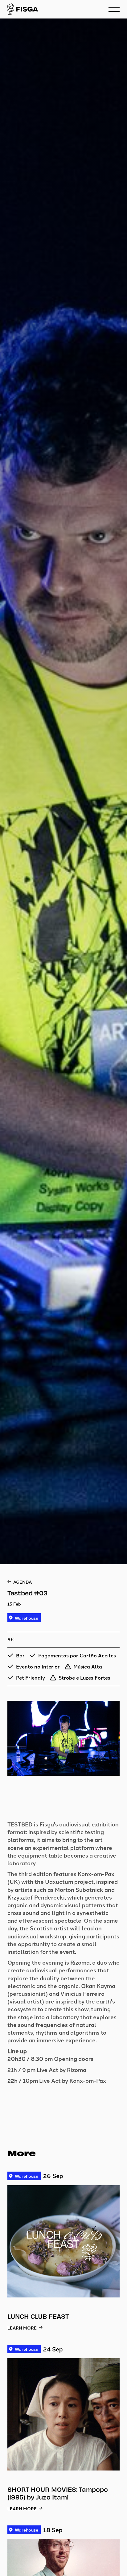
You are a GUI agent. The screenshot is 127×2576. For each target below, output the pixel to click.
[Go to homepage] (23, 9)
